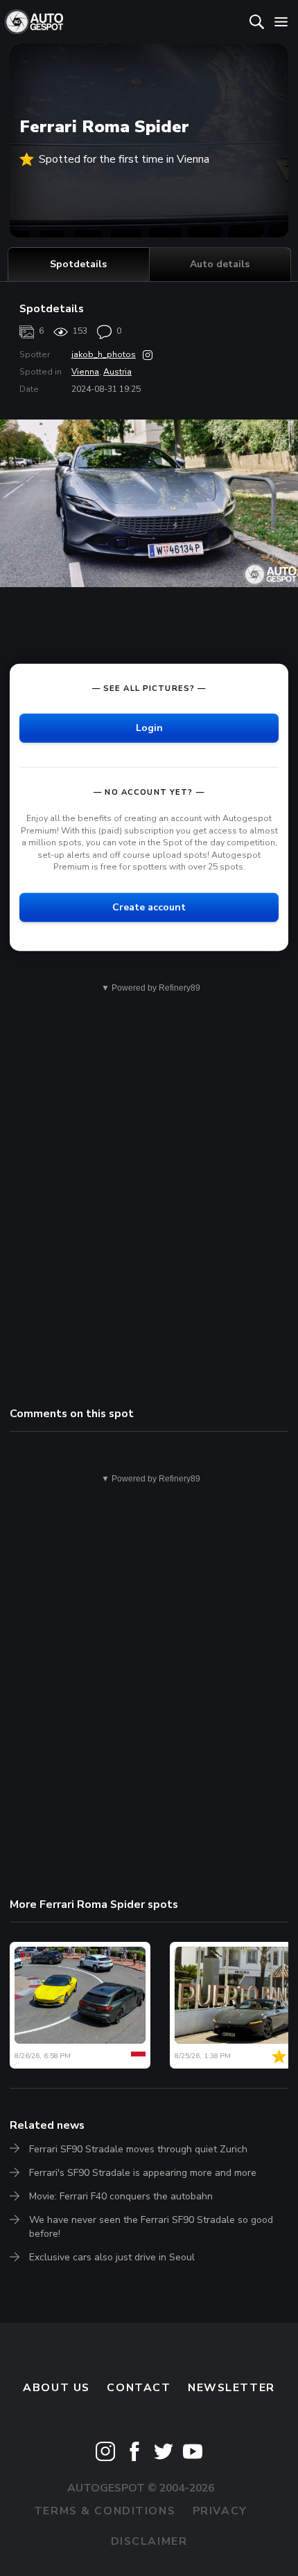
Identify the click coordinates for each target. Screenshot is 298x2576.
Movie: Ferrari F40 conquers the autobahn (121, 2196)
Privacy (220, 2511)
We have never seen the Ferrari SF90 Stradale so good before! (151, 2227)
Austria (117, 372)
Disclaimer (149, 2541)
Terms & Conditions (105, 2511)
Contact (139, 2388)
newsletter (231, 2388)
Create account (149, 907)
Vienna (85, 372)
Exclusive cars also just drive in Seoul (112, 2257)
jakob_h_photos (104, 354)
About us (56, 2388)
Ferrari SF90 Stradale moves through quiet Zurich (138, 2149)
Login (149, 728)
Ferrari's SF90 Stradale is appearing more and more (143, 2173)
